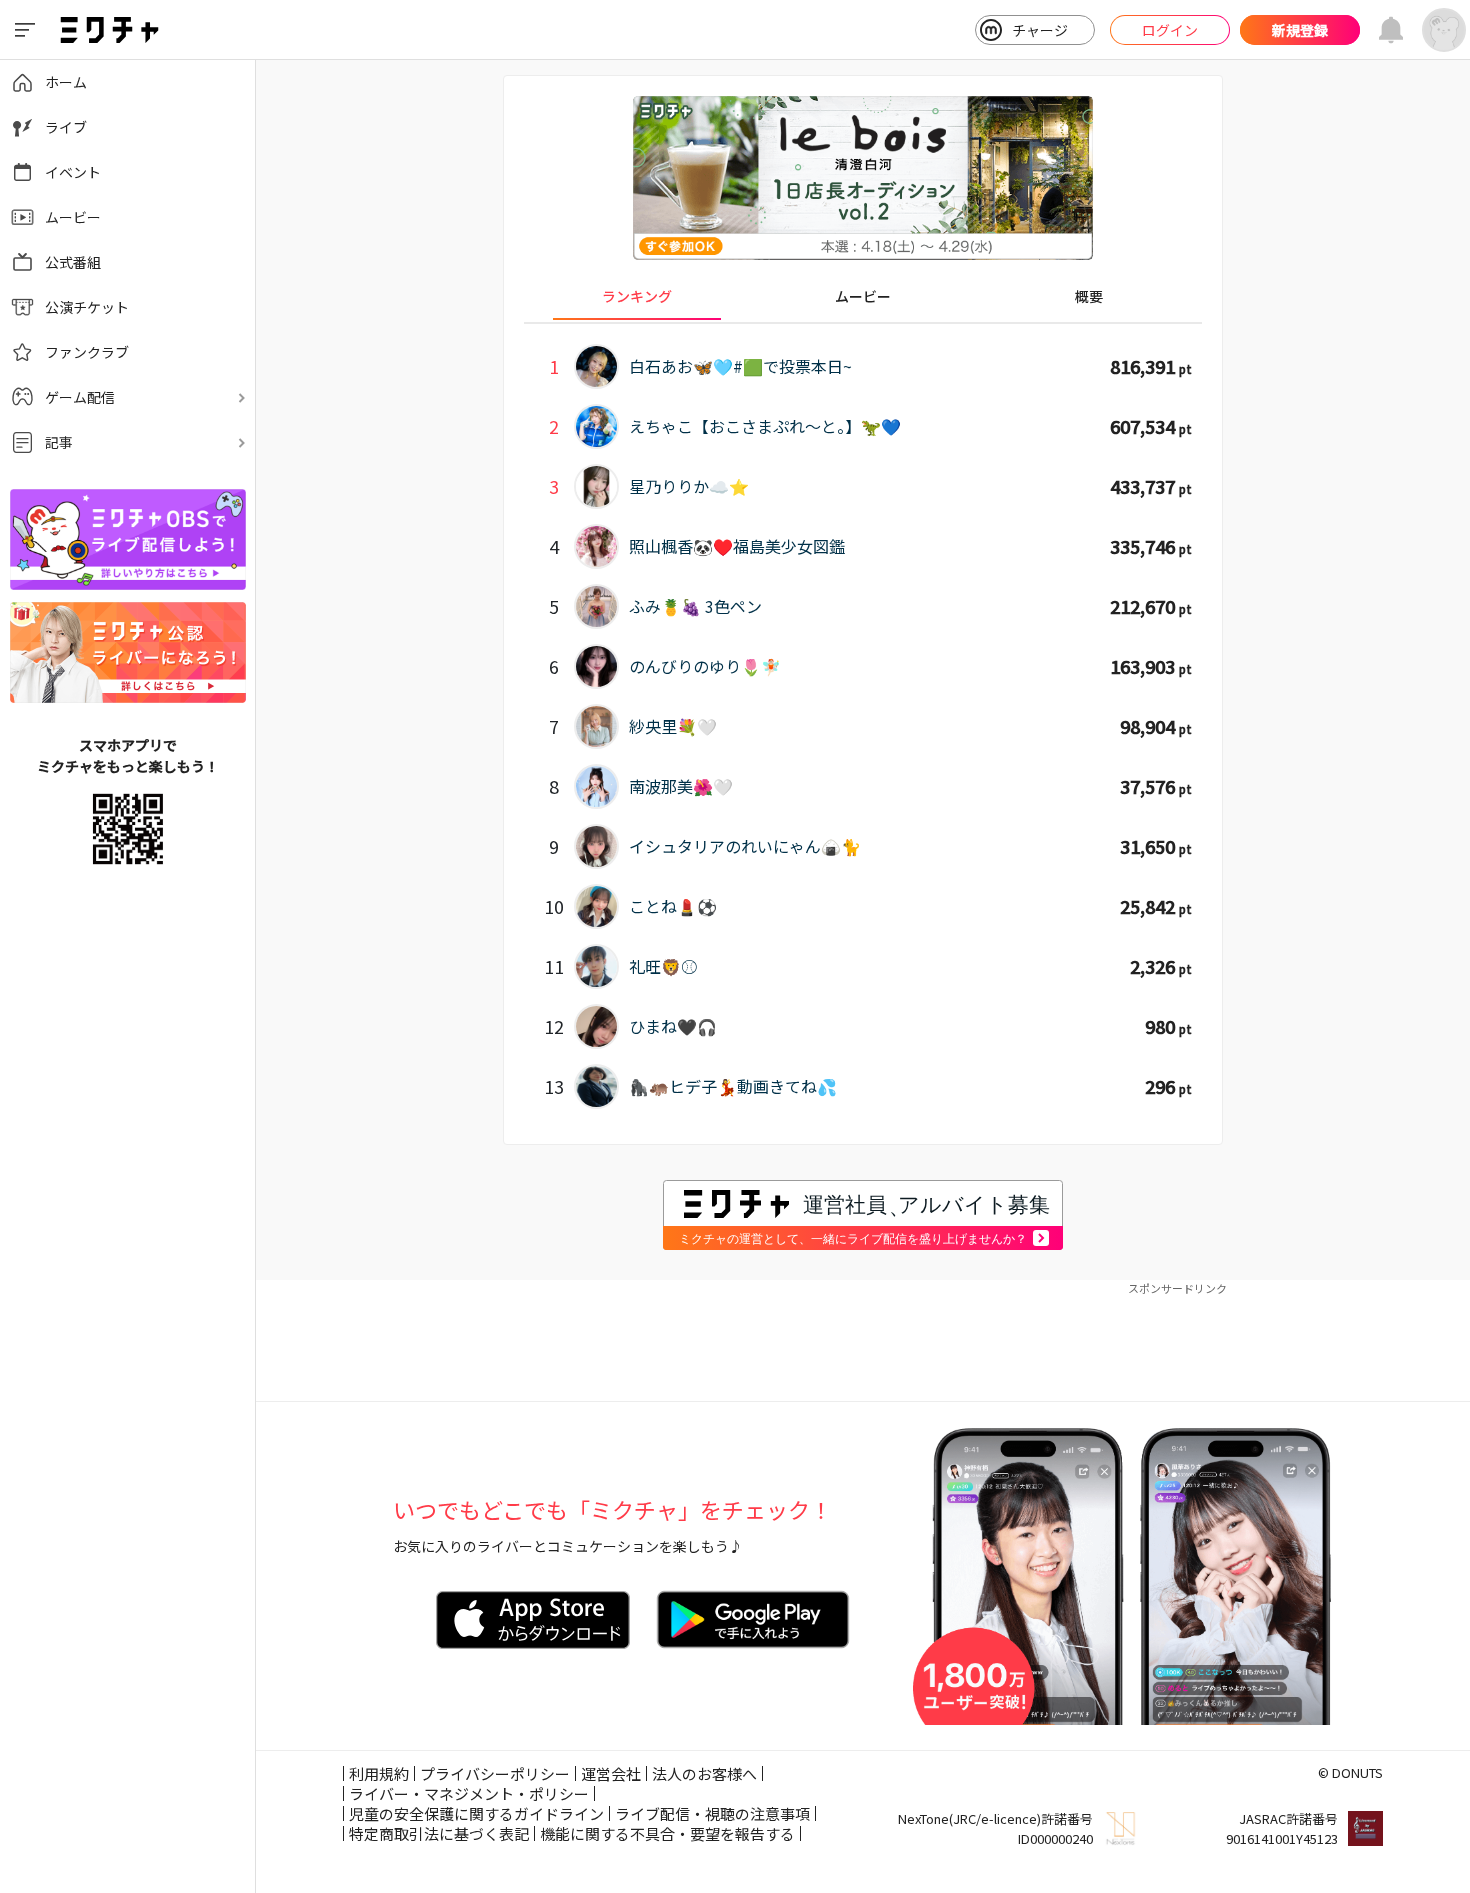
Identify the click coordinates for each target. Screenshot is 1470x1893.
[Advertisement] (863, 1341)
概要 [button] (1089, 296)
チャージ (1040, 30)
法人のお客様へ (704, 1773)
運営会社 (611, 1773)
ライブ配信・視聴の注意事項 (712, 1813)
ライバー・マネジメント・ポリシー (469, 1793)
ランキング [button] (637, 296)
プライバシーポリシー (495, 1773)
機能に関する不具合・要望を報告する (667, 1833)
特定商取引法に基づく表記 (439, 1833)
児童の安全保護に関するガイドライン (476, 1813)
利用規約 (379, 1773)
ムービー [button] (863, 296)
